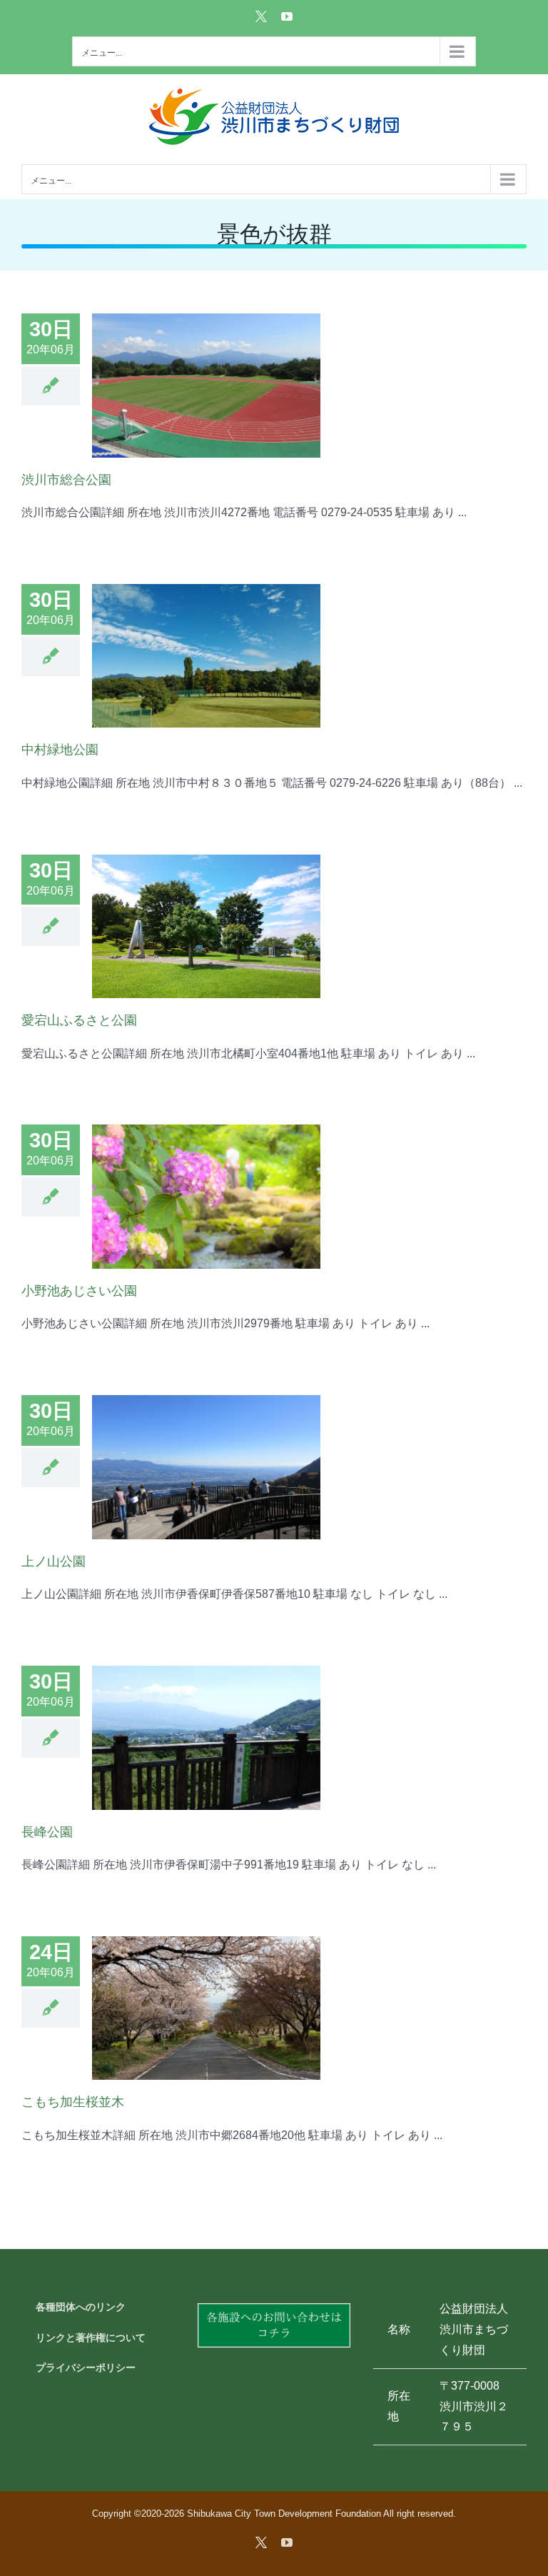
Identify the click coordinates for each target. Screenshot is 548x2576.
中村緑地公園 (60, 750)
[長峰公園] (206, 1738)
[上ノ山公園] (206, 1467)
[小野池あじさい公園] (206, 1197)
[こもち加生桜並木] (206, 2008)
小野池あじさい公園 (79, 1291)
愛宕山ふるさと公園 (79, 1020)
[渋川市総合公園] (206, 386)
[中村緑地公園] (206, 656)
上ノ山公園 (54, 1561)
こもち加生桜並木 (73, 2102)
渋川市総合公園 (66, 480)
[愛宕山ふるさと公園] (206, 927)
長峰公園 (47, 1832)
